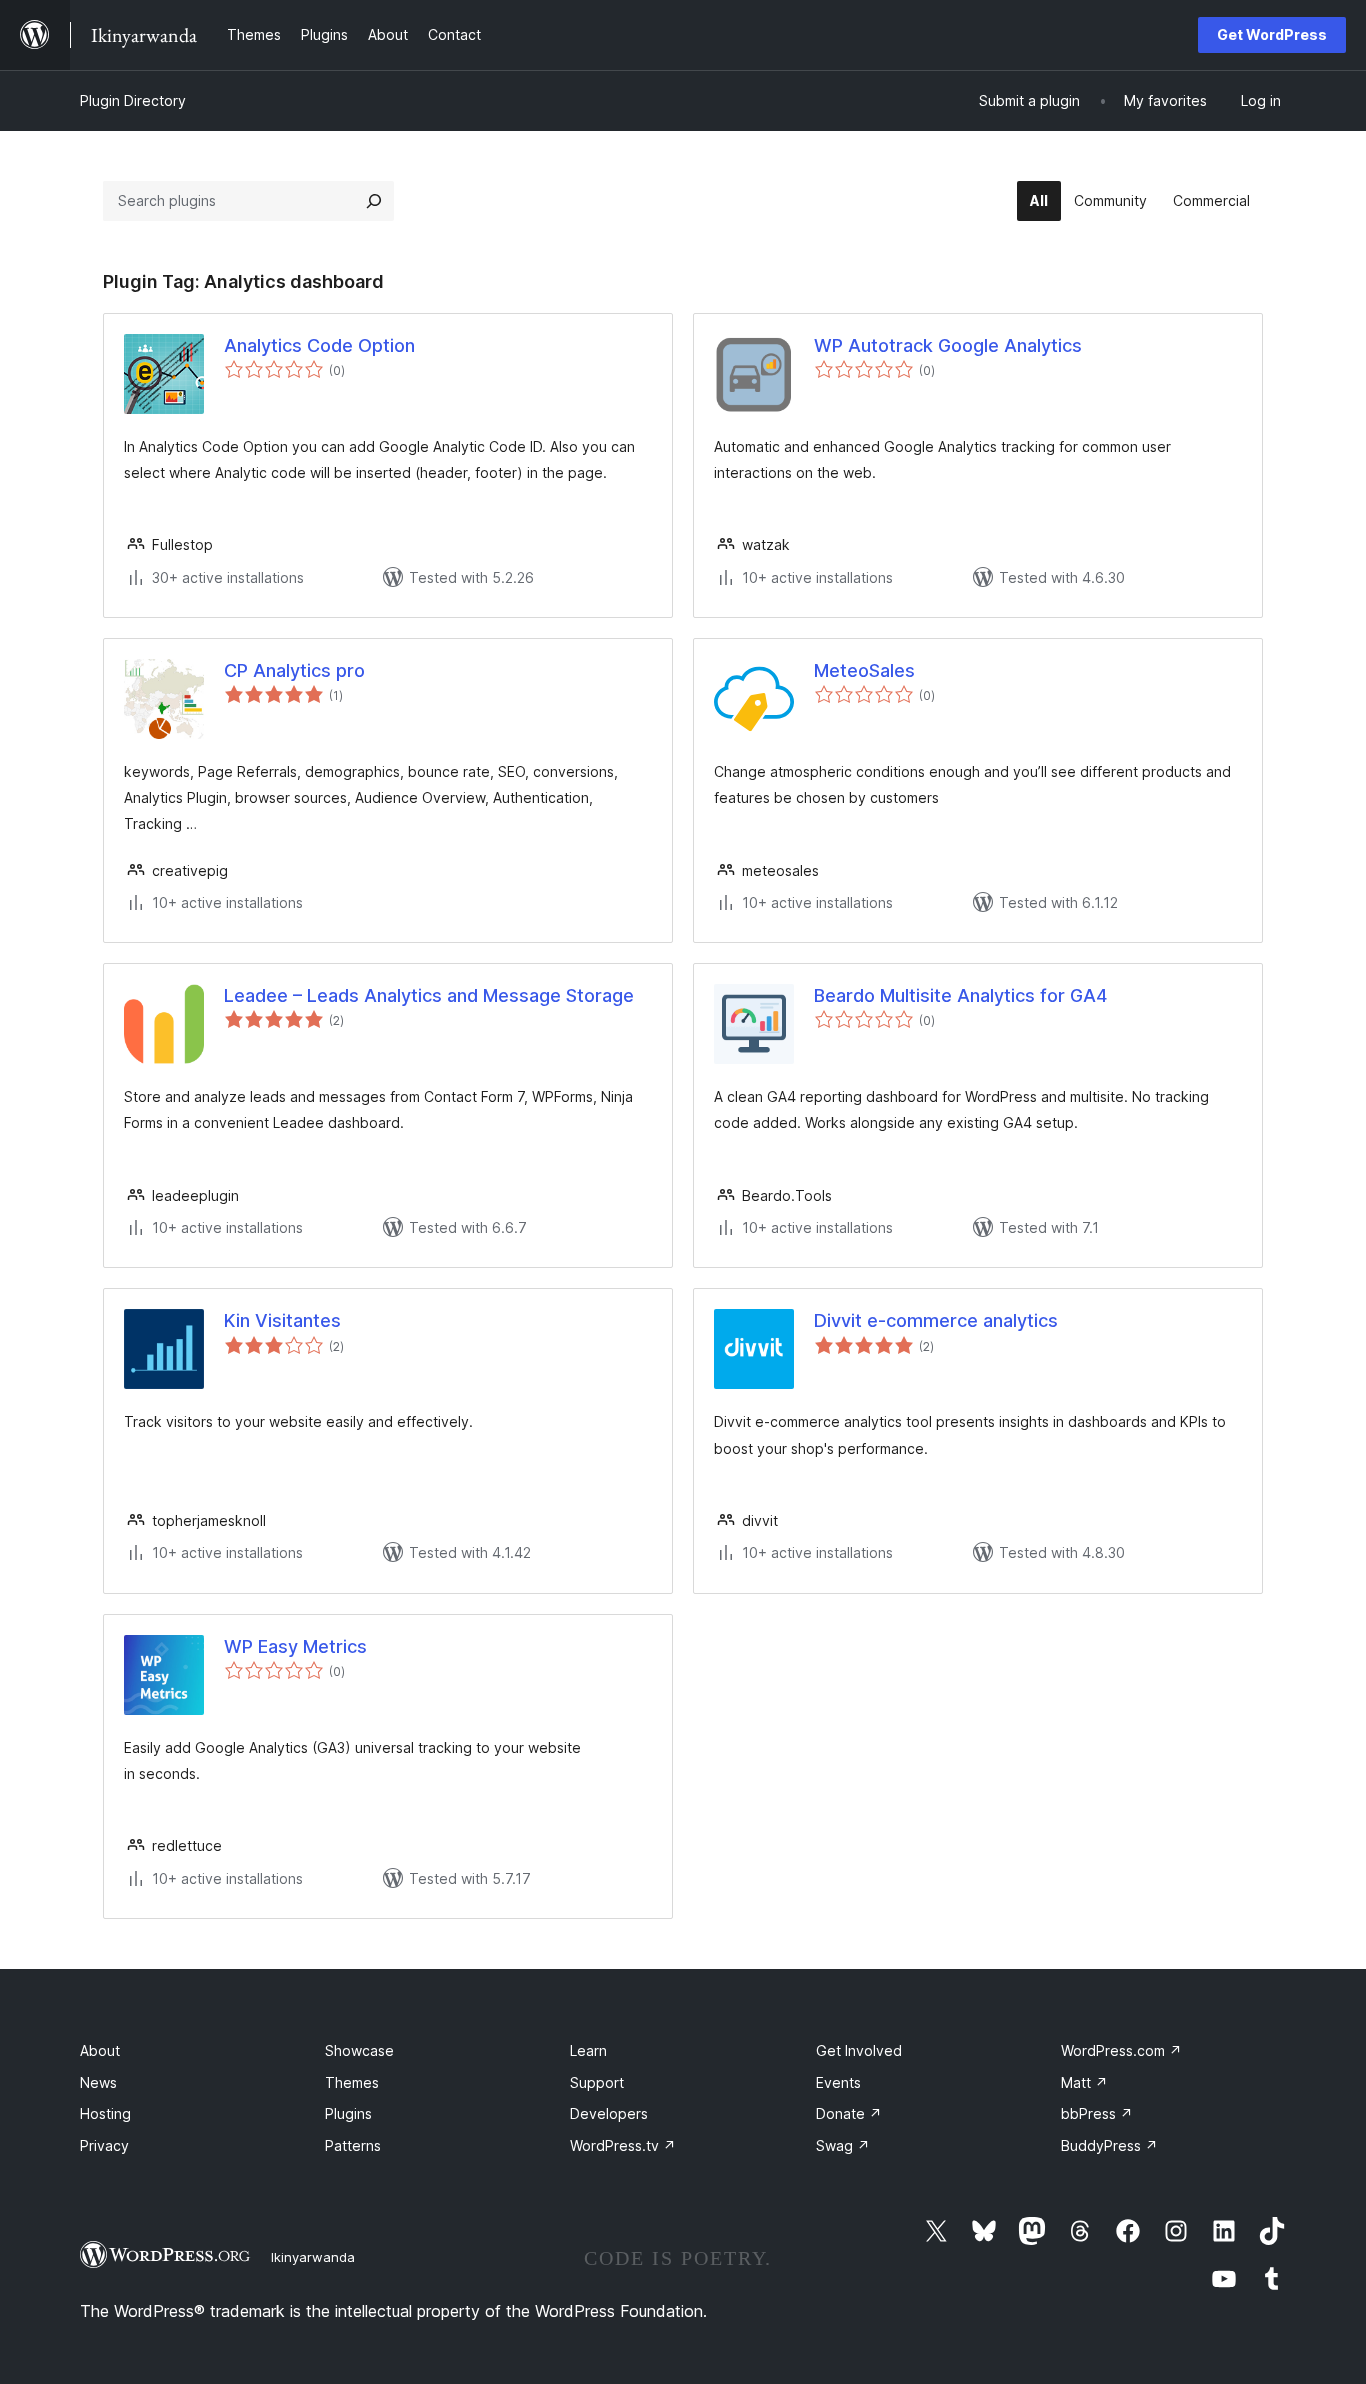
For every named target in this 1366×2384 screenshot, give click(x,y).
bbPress (1097, 2113)
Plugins (348, 2113)
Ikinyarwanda (313, 2257)
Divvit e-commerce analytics (936, 1320)
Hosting (105, 2113)
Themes (352, 2082)
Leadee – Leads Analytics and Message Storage (429, 995)
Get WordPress (1272, 34)
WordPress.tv (623, 2145)
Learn (588, 2050)
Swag (843, 2145)
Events (838, 2082)
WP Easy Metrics (295, 1646)
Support (597, 2082)
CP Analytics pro (294, 670)
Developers (609, 2113)
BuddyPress (1109, 2145)
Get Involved (859, 2050)
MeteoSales (864, 670)
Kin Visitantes (282, 1320)
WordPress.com (1121, 2050)
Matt (1084, 2082)
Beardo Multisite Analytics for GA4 (960, 995)
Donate (849, 2113)
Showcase (359, 2050)
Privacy (104, 2145)
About (100, 2050)
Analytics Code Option (319, 345)
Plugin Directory (133, 100)
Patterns (353, 2145)
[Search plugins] (374, 201)
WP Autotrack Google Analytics (948, 345)
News (98, 2082)
